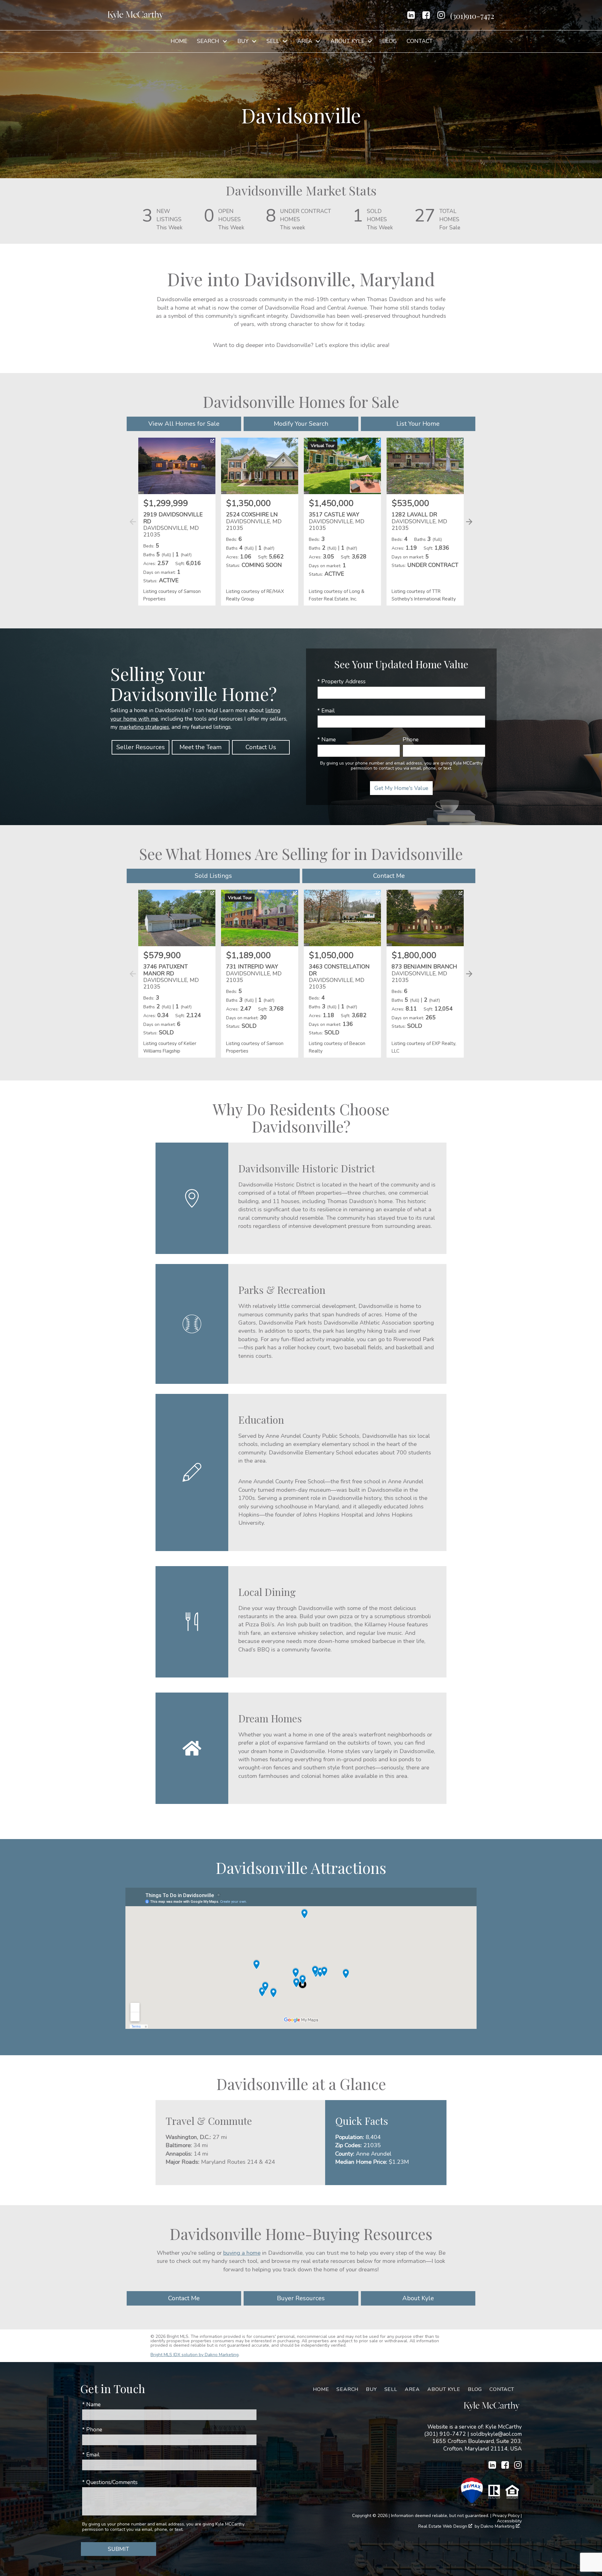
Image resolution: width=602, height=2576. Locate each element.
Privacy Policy (506, 2516)
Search (347, 2389)
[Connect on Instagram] (441, 15)
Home (179, 41)
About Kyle (418, 2298)
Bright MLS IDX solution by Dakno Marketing (195, 2355)
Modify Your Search (301, 424)
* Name (327, 739)
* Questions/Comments (110, 2482)
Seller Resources (141, 747)
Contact (420, 41)
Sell (391, 2389)
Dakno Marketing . (501, 2527)
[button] (468, 529)
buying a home (242, 2253)
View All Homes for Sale (184, 424)
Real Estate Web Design (443, 2527)
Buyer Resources (301, 2298)
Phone (411, 739)
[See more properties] (469, 522)
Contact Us (261, 747)
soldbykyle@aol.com (496, 2434)
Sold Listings (213, 876)
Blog (390, 41)
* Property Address (341, 681)
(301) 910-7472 (445, 2434)
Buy (371, 2389)
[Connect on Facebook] (426, 15)
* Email (326, 711)
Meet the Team (201, 747)
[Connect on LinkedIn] (411, 15)
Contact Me (389, 876)
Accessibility (509, 2521)
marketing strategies (144, 727)
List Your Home (418, 424)
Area (412, 2389)
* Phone (92, 2429)
